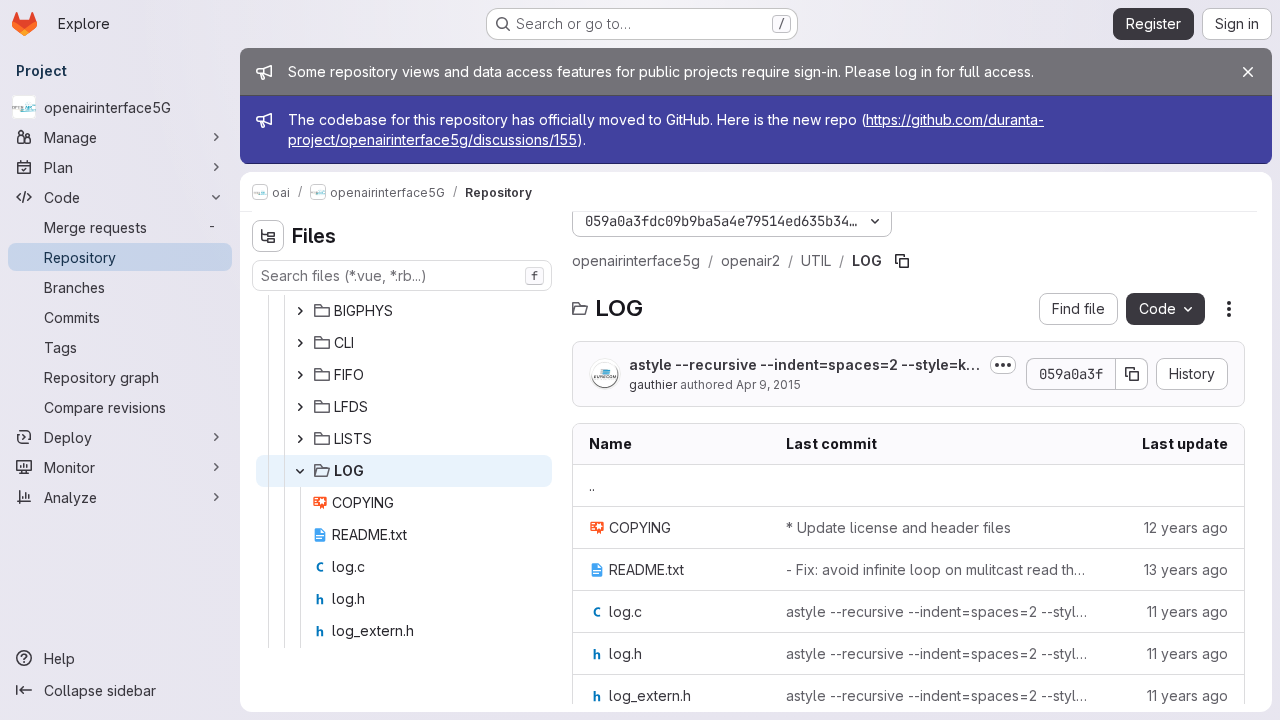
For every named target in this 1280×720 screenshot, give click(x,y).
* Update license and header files (898, 527)
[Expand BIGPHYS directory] (300, 311)
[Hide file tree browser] (268, 236)
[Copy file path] (902, 261)
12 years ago (1186, 527)
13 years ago (1186, 569)
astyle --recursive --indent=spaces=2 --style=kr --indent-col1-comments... (805, 365)
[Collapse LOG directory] (300, 471)
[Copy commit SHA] (1132, 374)
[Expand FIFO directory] (300, 375)
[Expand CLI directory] (300, 343)
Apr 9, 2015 (768, 384)
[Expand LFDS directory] (300, 407)
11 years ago (1187, 611)
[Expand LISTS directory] (300, 439)
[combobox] (402, 275)
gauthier (653, 384)
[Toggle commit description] (1003, 365)
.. (592, 485)
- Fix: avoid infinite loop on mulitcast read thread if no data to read (936, 569)
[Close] (1248, 72)
